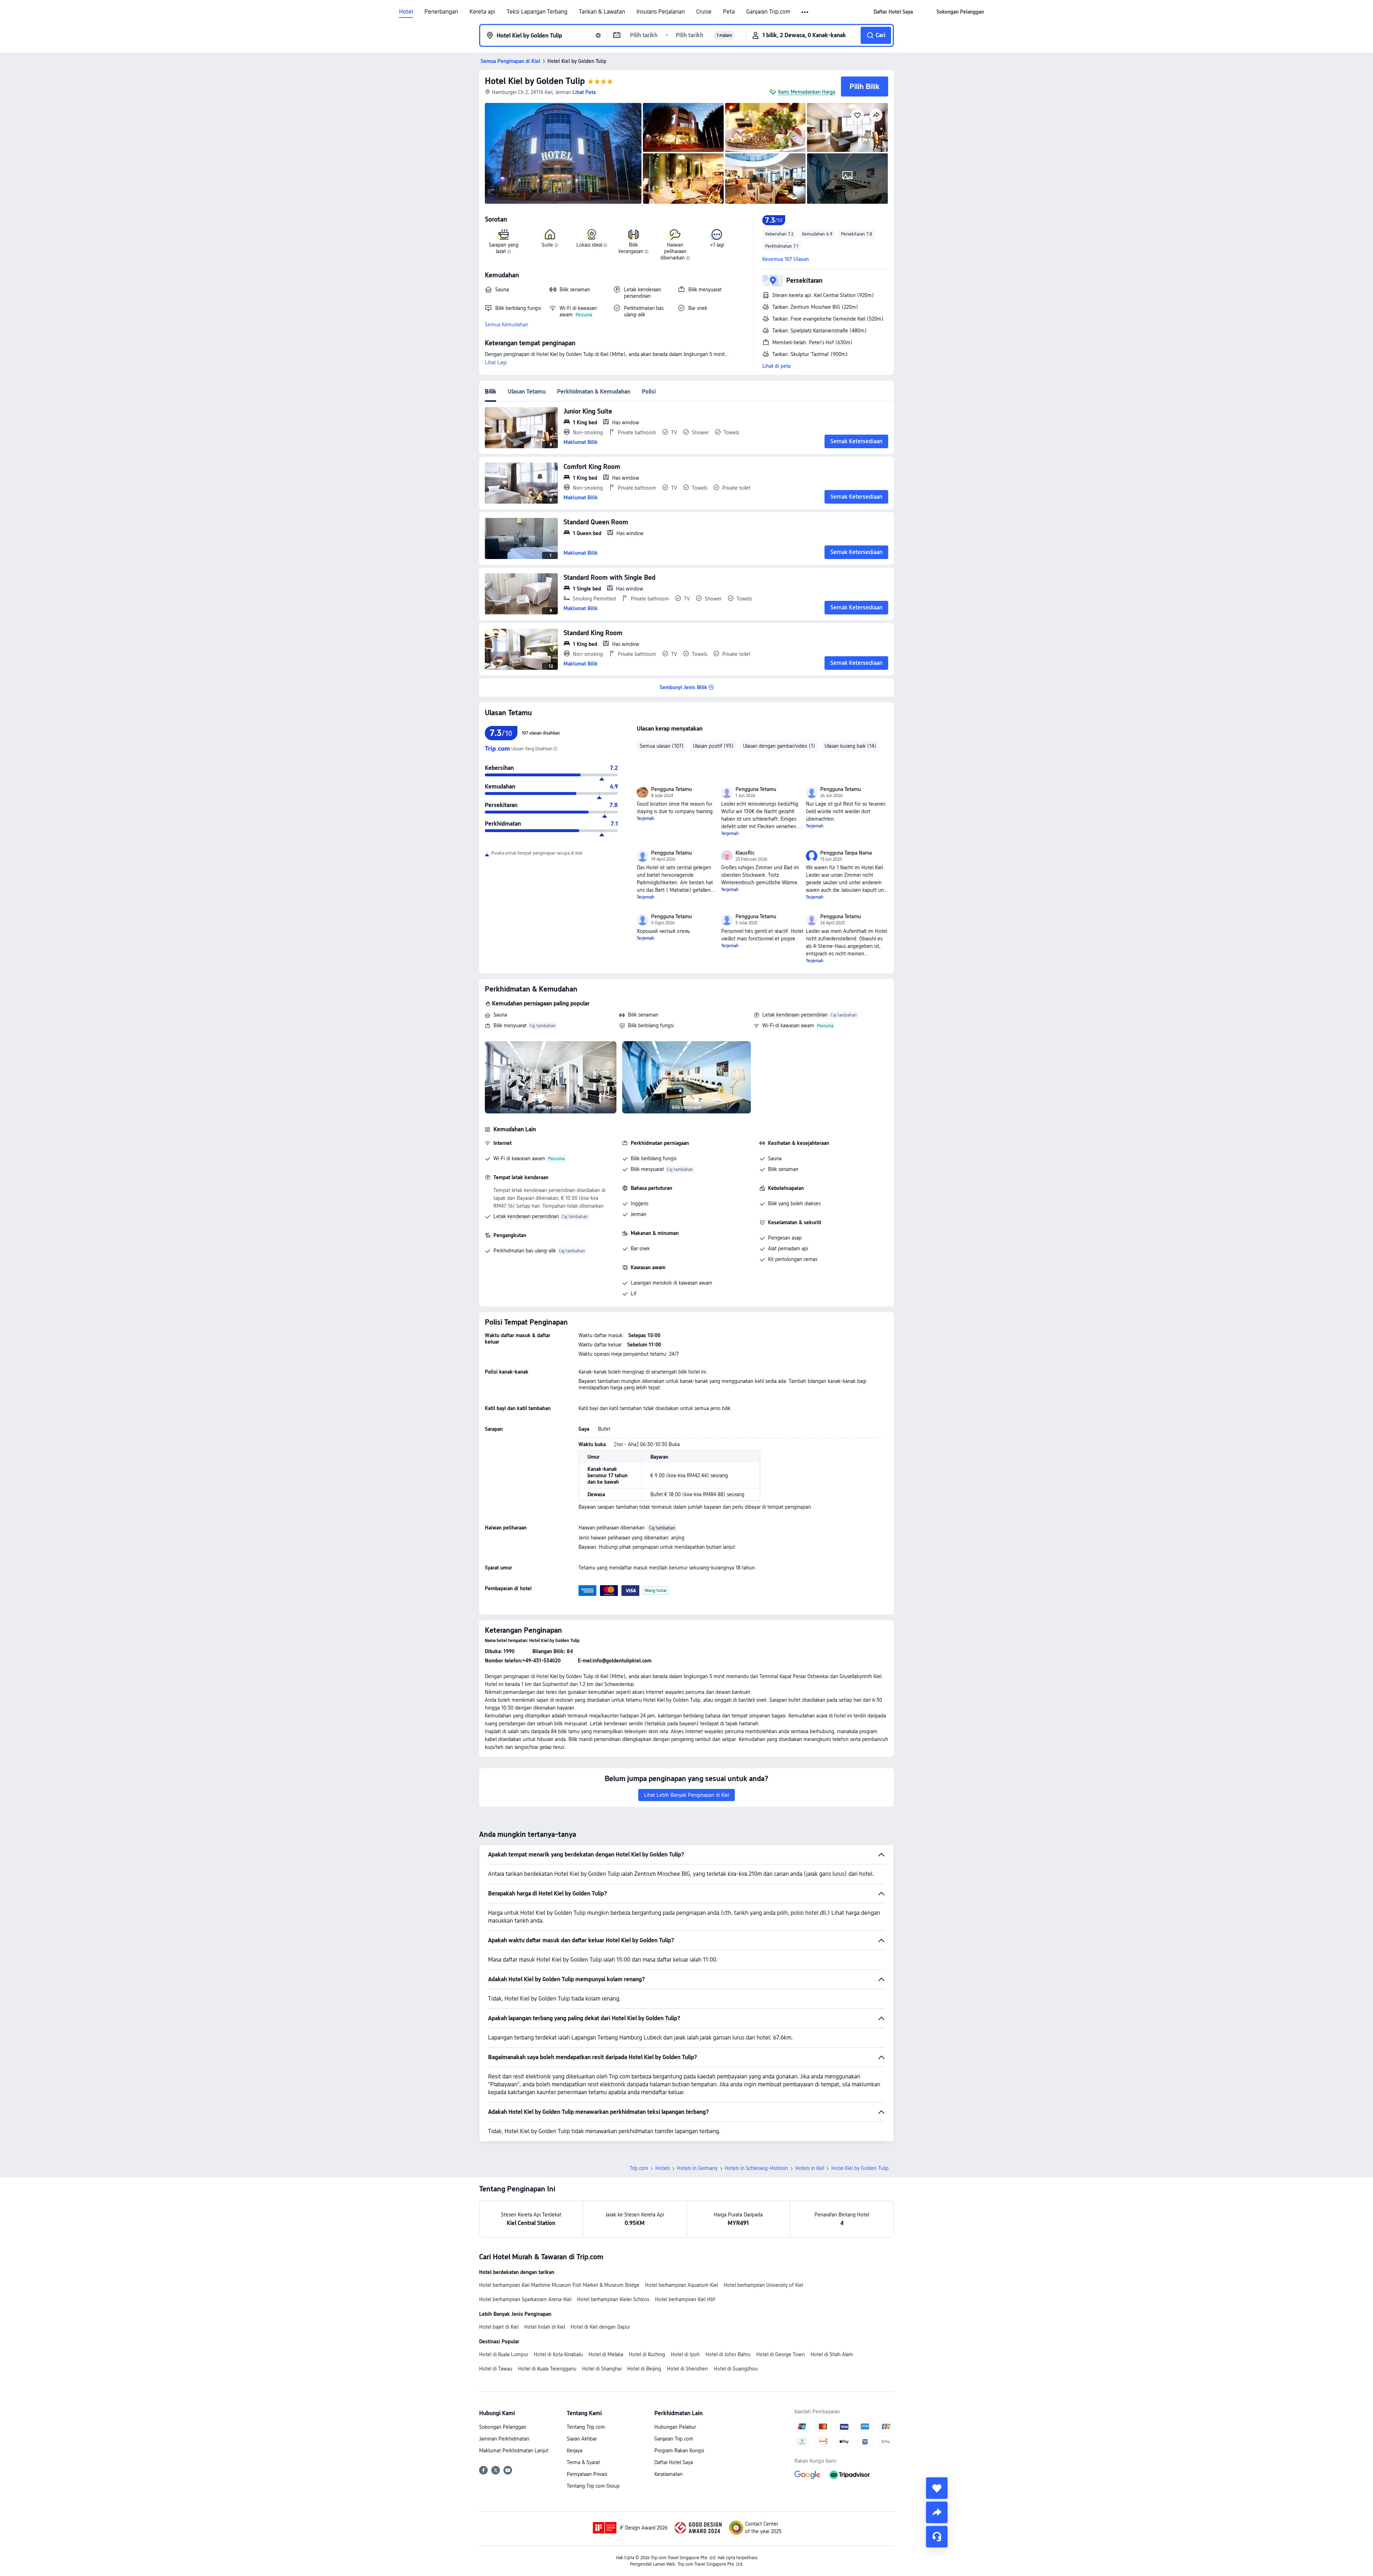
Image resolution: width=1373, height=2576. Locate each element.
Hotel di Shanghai (602, 2369)
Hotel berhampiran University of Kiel (763, 2285)
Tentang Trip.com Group (593, 2486)
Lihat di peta (776, 366)
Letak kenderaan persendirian (795, 1015)
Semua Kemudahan (506, 325)
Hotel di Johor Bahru (728, 2354)
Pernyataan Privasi (587, 2474)
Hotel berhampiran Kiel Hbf (685, 2299)
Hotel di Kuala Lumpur (504, 2354)
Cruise (704, 12)
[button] (805, 12)
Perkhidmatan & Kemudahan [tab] (594, 392)
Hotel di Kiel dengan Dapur (600, 2327)
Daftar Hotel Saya (674, 2462)
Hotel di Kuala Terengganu (547, 2369)
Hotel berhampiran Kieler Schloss (613, 2299)
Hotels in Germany (697, 2168)
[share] (937, 2512)
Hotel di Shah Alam (832, 2354)
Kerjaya (575, 2451)
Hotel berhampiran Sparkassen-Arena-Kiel (525, 2299)
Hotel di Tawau (496, 2369)
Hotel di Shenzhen (687, 2369)
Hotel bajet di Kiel (499, 2327)
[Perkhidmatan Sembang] (937, 2537)
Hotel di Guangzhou (736, 2369)
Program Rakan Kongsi (679, 2451)
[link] (893, 12)
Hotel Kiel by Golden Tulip (535, 81)
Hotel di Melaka (606, 2354)
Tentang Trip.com (586, 2427)
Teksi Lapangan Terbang (537, 12)
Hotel (406, 12)
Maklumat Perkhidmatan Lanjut (514, 2451)
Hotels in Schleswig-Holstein (756, 2168)
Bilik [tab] (491, 392)
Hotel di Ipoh (685, 2354)
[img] (563, 153)
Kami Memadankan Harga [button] (807, 92)
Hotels (663, 2168)
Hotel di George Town (781, 2354)
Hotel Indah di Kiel (545, 2327)
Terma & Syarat (583, 2462)
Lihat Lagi (496, 362)
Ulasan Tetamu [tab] (527, 392)
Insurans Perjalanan (661, 12)
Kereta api (482, 12)
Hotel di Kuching (647, 2354)
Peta (729, 12)
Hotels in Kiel (810, 2168)
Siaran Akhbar (582, 2439)
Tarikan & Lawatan (602, 12)
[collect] (937, 2488)
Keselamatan (668, 2474)
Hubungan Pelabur (675, 2427)
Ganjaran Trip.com (768, 12)
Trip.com (639, 2168)
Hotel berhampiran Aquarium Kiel (681, 2285)
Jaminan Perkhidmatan (504, 2439)
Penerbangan (441, 12)
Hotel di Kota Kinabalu (558, 2354)
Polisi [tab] (649, 392)
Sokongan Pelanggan (503, 2427)
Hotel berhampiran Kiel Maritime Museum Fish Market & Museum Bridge (559, 2285)
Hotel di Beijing (644, 2369)
